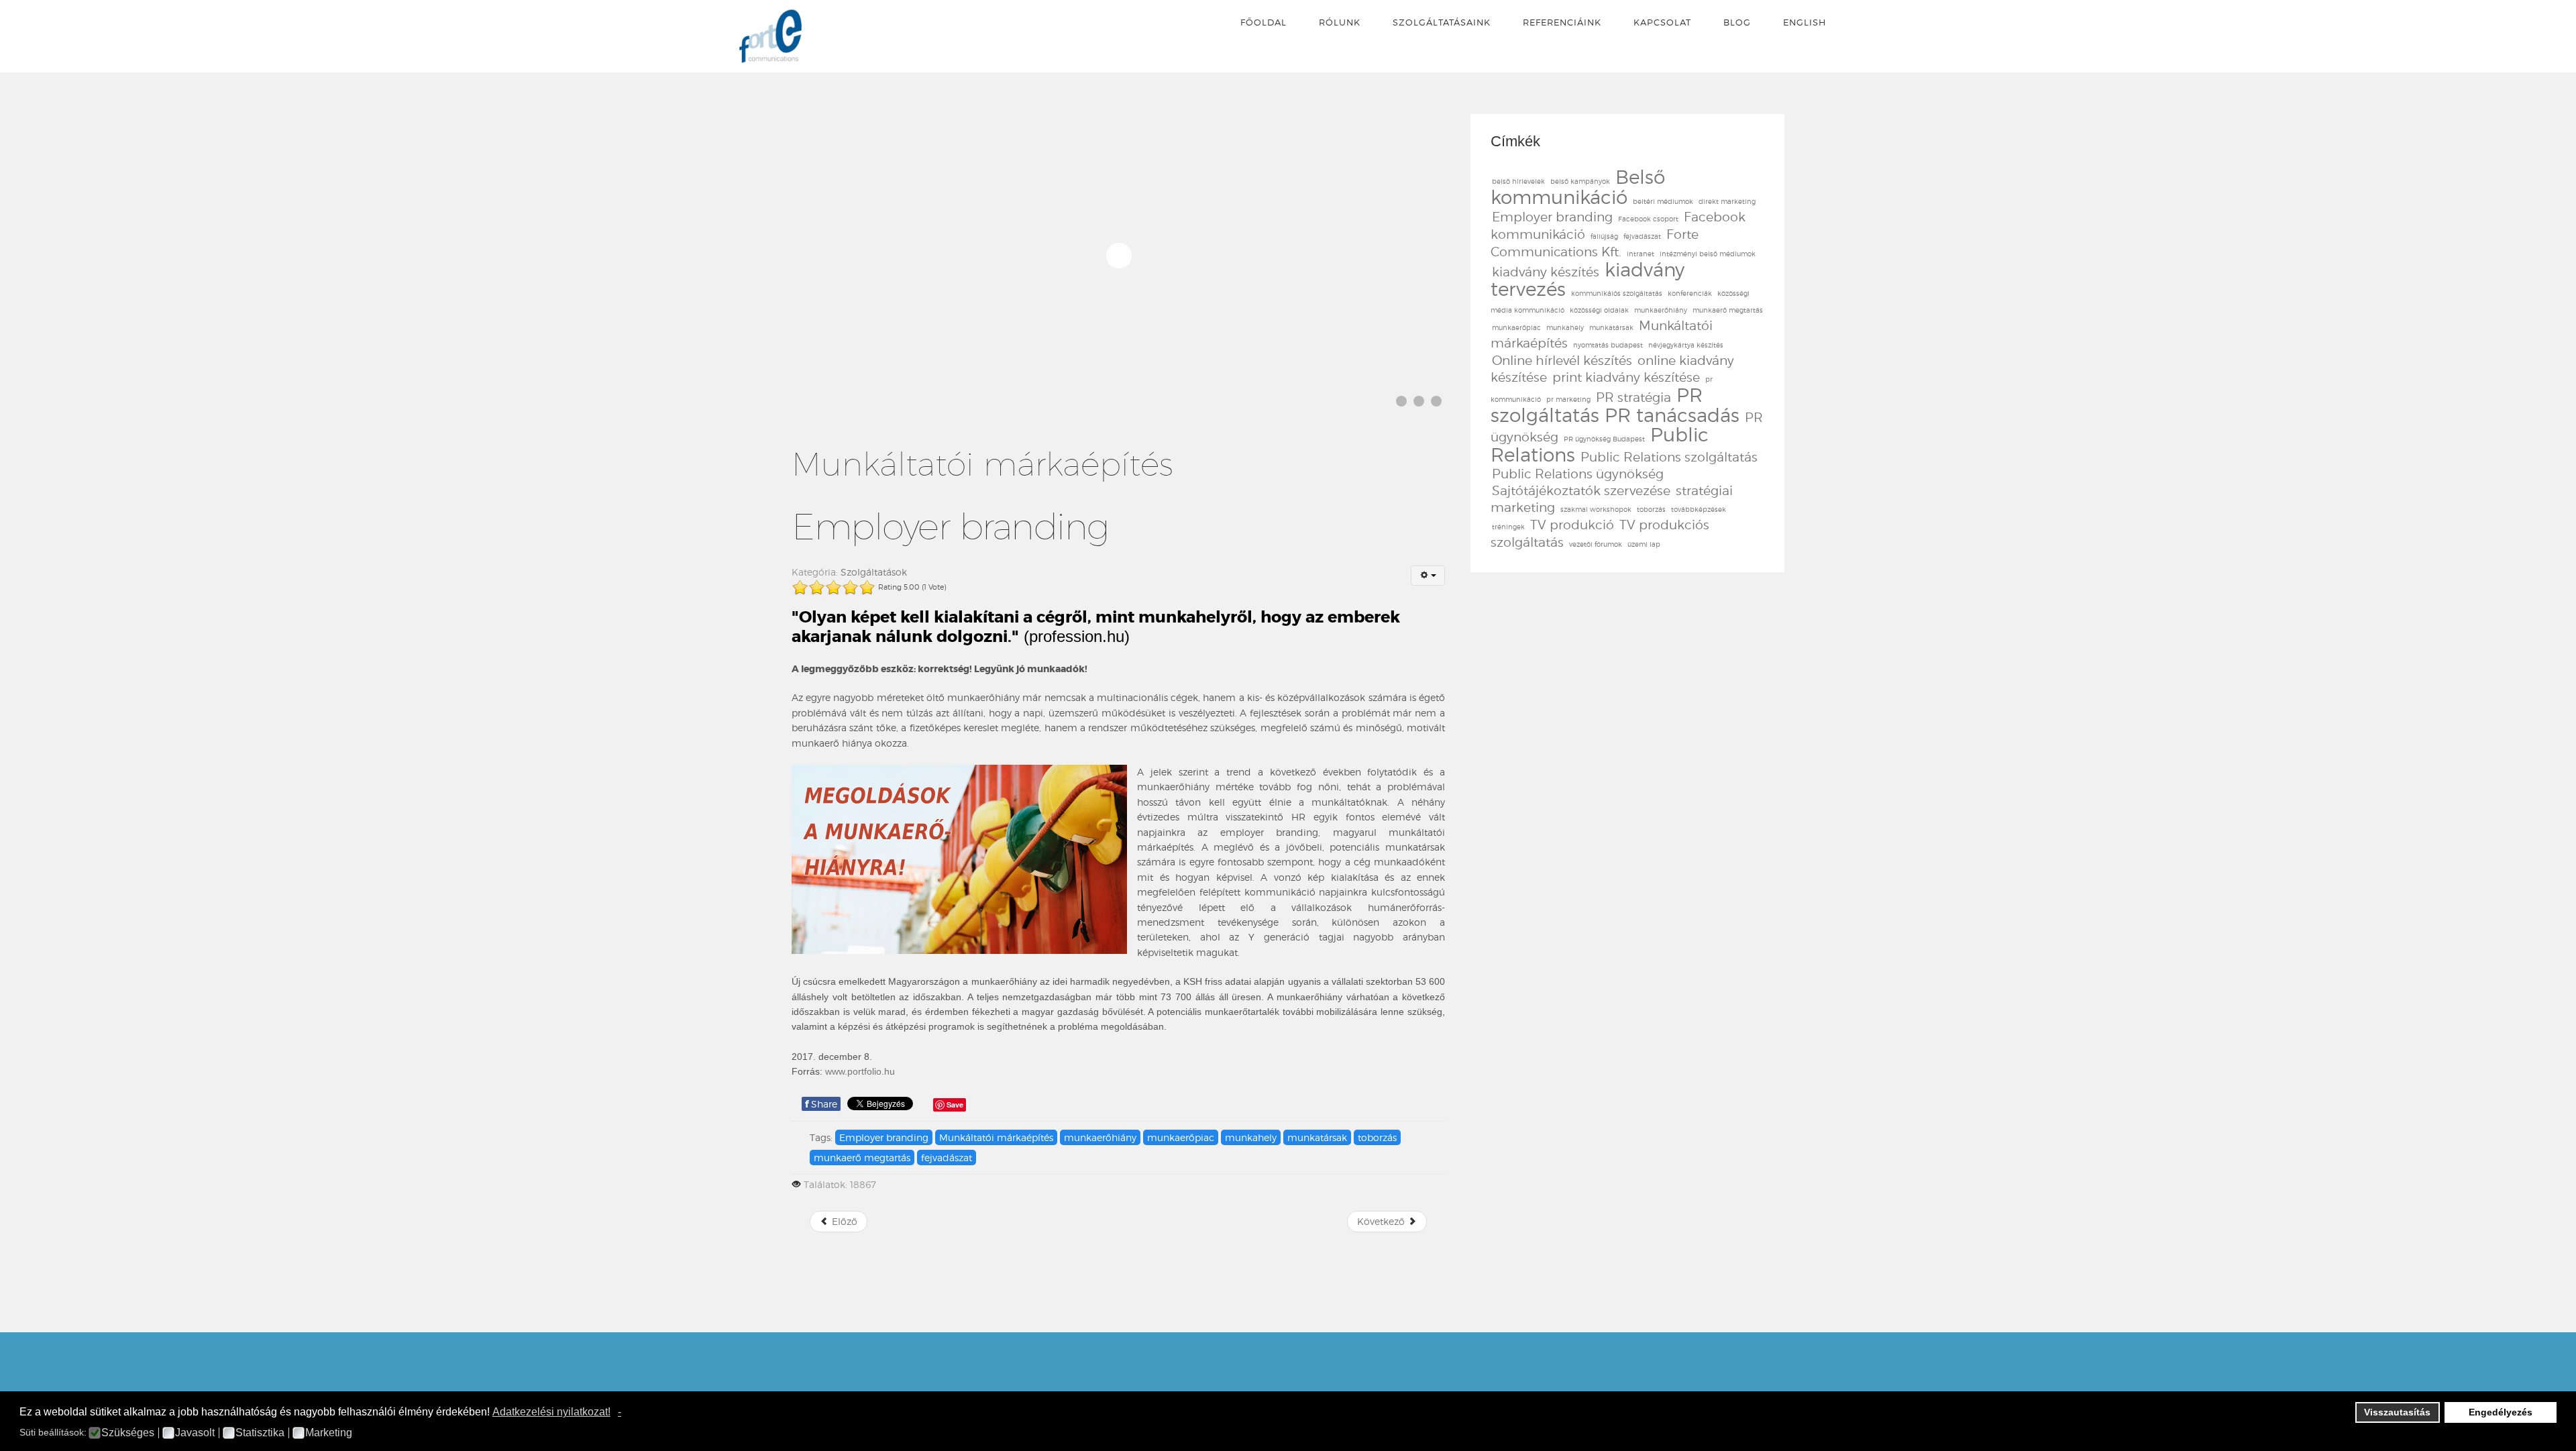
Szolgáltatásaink (1442, 22)
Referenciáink (1562, 22)
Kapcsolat (1662, 22)
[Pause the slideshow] (1404, 255)
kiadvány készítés (1546, 272)
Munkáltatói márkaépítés (996, 1137)
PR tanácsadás (1672, 415)
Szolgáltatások (874, 572)
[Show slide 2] (1419, 401)
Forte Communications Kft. (1595, 243)
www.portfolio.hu (860, 1071)
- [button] (620, 1412)
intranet (1641, 254)
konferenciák (1690, 293)
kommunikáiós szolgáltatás (1617, 293)
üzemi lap (1644, 544)
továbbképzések (1699, 509)
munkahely (1251, 1137)
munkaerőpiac (1181, 1137)
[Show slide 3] (1436, 401)
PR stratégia (1633, 397)
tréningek (1508, 527)
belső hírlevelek (1518, 181)
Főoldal (1264, 22)
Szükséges (128, 1433)
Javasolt (195, 1433)
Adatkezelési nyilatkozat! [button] (551, 1412)
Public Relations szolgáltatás (1669, 457)
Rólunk (1340, 22)
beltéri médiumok (1663, 201)
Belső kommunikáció (1578, 187)
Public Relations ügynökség (1578, 474)
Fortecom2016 (770, 36)
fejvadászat (947, 1158)
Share (821, 1104)
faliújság (1604, 236)
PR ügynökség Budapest (1604, 439)
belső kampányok (1580, 181)
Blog (1737, 22)
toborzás (1377, 1137)
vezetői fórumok (1596, 544)
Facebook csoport (1648, 219)
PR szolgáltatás (1597, 405)
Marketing (329, 1433)
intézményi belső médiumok (1708, 254)
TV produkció (1572, 525)
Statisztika (260, 1433)
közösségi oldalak (1599, 310)
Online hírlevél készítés (1562, 361)
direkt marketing (1727, 201)
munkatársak (1317, 1137)
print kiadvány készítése (1626, 377)
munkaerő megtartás (862, 1158)
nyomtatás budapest (1608, 345)
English (1805, 22)
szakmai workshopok (1596, 509)
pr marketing (1568, 399)
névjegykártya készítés (1686, 345)
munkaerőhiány (1100, 1137)
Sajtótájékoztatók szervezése (1581, 491)
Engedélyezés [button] (2501, 1412)
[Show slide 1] (1401, 401)
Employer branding (884, 1137)
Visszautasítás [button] (2397, 1412)
